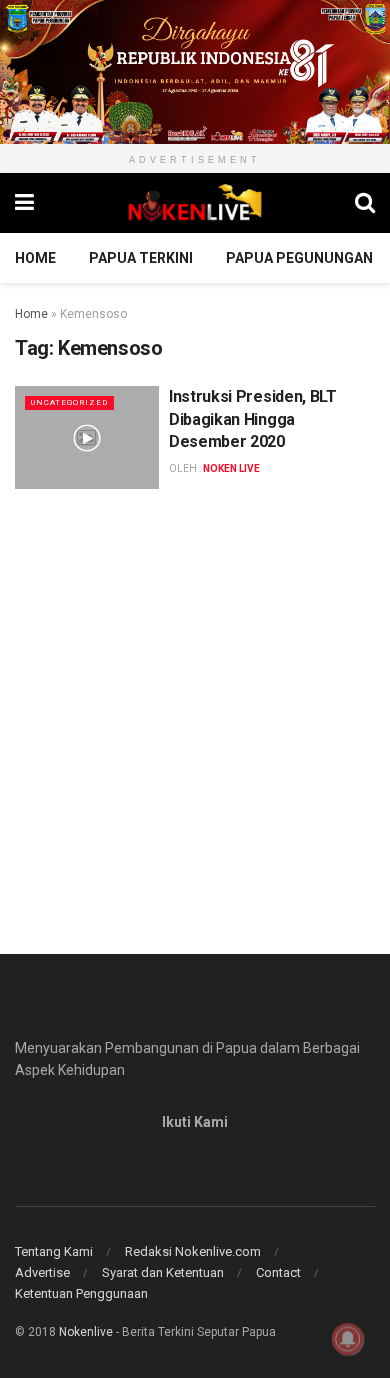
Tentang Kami (54, 1251)
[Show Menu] (24, 203)
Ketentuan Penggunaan (81, 1293)
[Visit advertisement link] (195, 72)
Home (35, 258)
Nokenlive (86, 1332)
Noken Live (231, 468)
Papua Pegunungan (299, 258)
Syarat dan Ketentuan (163, 1272)
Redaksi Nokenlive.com (193, 1251)
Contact (278, 1272)
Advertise (42, 1272)
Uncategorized (69, 402)
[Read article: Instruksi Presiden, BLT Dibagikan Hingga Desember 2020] (87, 437)
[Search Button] (365, 203)
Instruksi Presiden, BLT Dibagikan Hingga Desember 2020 (253, 419)
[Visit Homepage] (195, 203)
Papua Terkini (141, 258)
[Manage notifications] (348, 1339)
